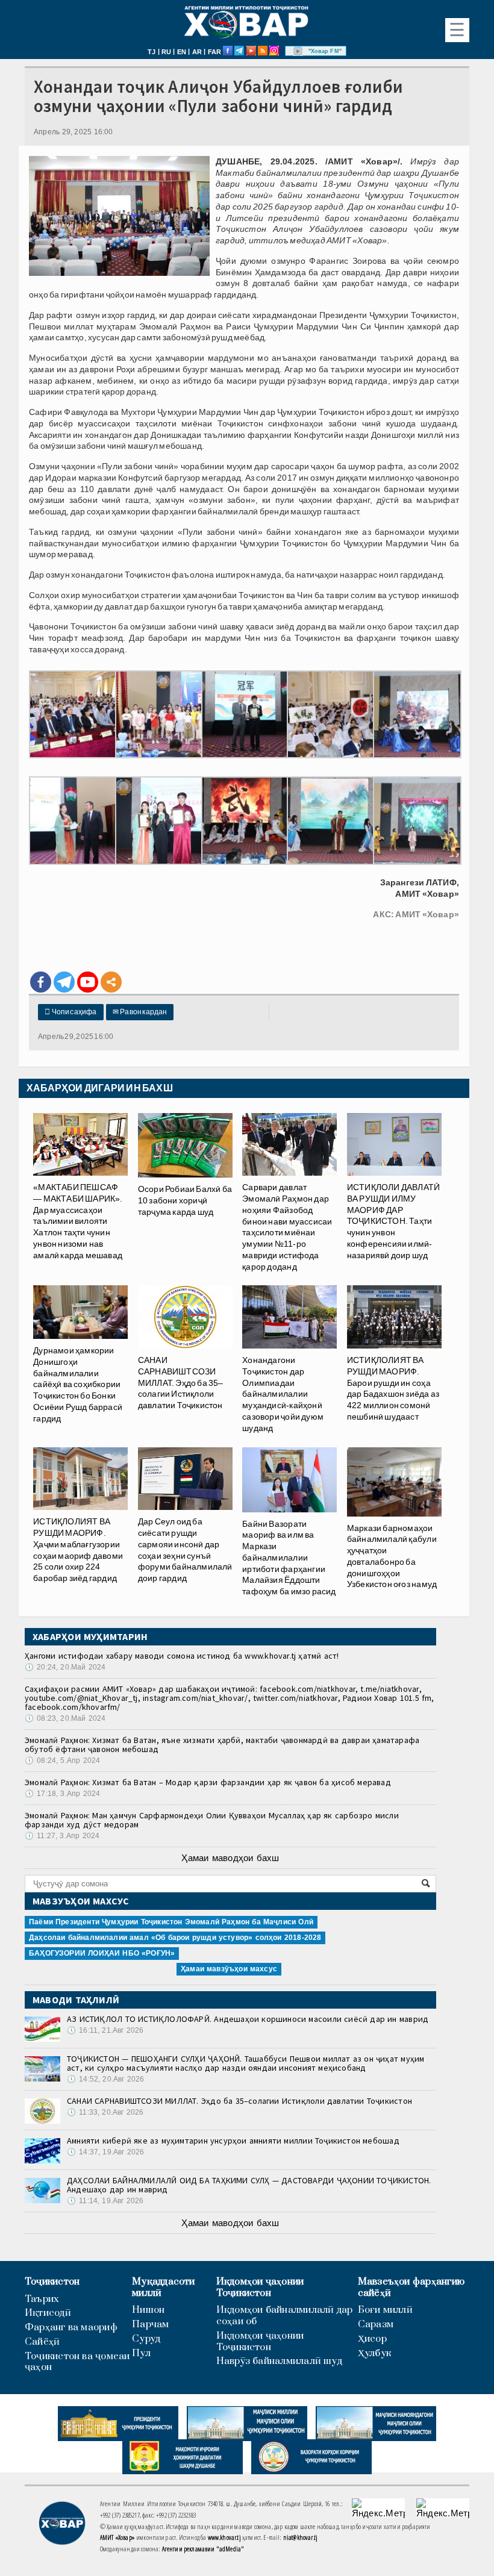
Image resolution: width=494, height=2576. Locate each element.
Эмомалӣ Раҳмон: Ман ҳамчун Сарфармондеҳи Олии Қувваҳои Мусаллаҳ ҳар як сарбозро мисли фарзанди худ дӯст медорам (212, 1820)
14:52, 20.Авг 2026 (105, 2079)
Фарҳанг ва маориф (71, 2328)
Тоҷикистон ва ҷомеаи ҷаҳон (77, 2362)
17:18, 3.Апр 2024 (62, 1794)
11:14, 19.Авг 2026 (105, 2201)
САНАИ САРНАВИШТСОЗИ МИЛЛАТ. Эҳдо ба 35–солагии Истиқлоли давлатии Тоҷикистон (239, 2101)
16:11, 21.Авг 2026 (105, 2030)
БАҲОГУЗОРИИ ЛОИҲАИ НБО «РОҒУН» (102, 1953)
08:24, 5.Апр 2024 (62, 1760)
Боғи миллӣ (385, 2310)
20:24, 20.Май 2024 (65, 1667)
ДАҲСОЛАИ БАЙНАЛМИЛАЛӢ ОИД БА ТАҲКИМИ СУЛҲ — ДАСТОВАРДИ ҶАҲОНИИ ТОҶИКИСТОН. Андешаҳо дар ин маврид (249, 2185)
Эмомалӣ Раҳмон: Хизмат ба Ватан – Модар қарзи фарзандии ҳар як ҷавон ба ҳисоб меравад (208, 1782)
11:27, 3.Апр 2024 (62, 1836)
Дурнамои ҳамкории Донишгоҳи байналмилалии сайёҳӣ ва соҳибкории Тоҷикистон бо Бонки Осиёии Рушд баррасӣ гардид (78, 1384)
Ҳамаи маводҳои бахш (230, 1858)
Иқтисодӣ (48, 2313)
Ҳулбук (374, 2353)
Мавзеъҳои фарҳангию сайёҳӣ (411, 2288)
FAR (215, 52)
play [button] (298, 51)
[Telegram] (64, 982)
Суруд (146, 2339)
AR (197, 52)
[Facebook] (41, 982)
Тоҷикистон (52, 2282)
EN (182, 52)
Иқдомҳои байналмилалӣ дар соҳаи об (285, 2316)
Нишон (148, 2310)
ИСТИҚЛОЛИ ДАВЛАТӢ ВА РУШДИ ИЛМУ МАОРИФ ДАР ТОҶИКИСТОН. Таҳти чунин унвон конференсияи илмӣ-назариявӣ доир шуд (394, 1221)
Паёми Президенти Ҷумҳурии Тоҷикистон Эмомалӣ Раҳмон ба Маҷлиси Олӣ (171, 1922)
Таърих (42, 2299)
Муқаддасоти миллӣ (163, 2288)
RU (166, 52)
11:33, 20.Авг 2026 (105, 2112)
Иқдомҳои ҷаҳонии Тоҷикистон (260, 2288)
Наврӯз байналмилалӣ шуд (279, 2361)
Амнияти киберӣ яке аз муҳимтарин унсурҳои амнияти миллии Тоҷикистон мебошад (233, 2141)
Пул (141, 2353)
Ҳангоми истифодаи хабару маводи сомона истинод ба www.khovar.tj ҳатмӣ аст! (182, 1656)
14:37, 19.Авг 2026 (105, 2152)
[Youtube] (88, 982)
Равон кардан (140, 1012)
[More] (111, 982)
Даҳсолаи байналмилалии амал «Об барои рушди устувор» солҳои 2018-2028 (175, 1938)
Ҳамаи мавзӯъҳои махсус (229, 1969)
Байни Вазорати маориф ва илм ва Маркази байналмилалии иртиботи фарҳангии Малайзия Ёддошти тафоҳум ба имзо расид (289, 1558)
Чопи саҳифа (71, 1012)
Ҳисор (372, 2339)
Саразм (376, 2325)
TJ (152, 52)
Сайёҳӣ (42, 2342)
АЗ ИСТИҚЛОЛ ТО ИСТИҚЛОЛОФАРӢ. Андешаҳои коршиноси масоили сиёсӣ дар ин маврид (248, 2019)
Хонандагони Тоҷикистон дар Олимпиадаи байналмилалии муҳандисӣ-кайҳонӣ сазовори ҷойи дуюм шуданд (283, 1394)
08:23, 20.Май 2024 (65, 1718)
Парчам (150, 2325)
